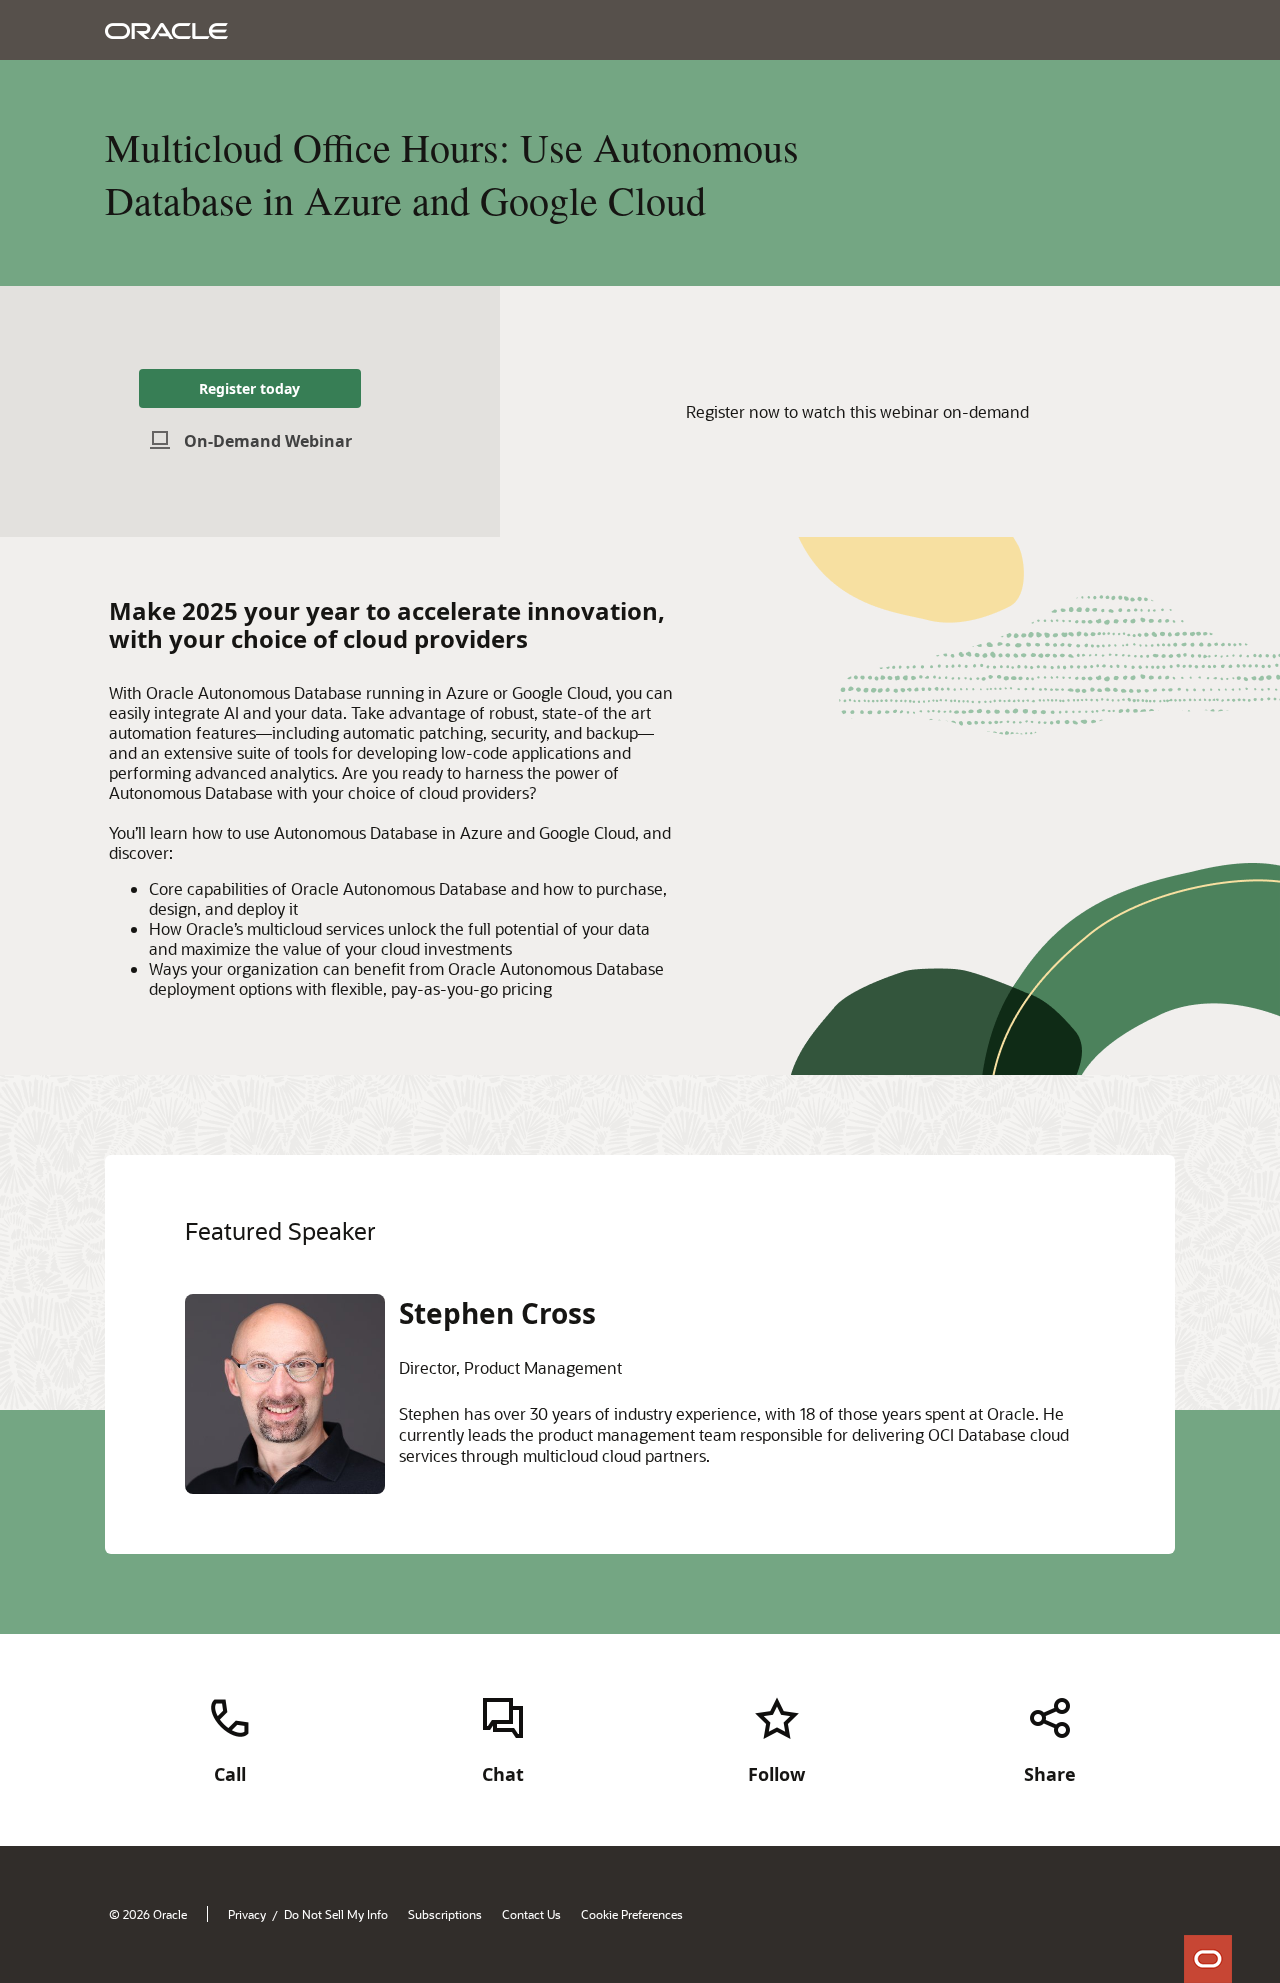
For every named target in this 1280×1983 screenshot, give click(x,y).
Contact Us (531, 1914)
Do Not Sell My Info (336, 1914)
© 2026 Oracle (148, 1914)
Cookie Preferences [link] (632, 1914)
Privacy (247, 1914)
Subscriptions (445, 1914)
